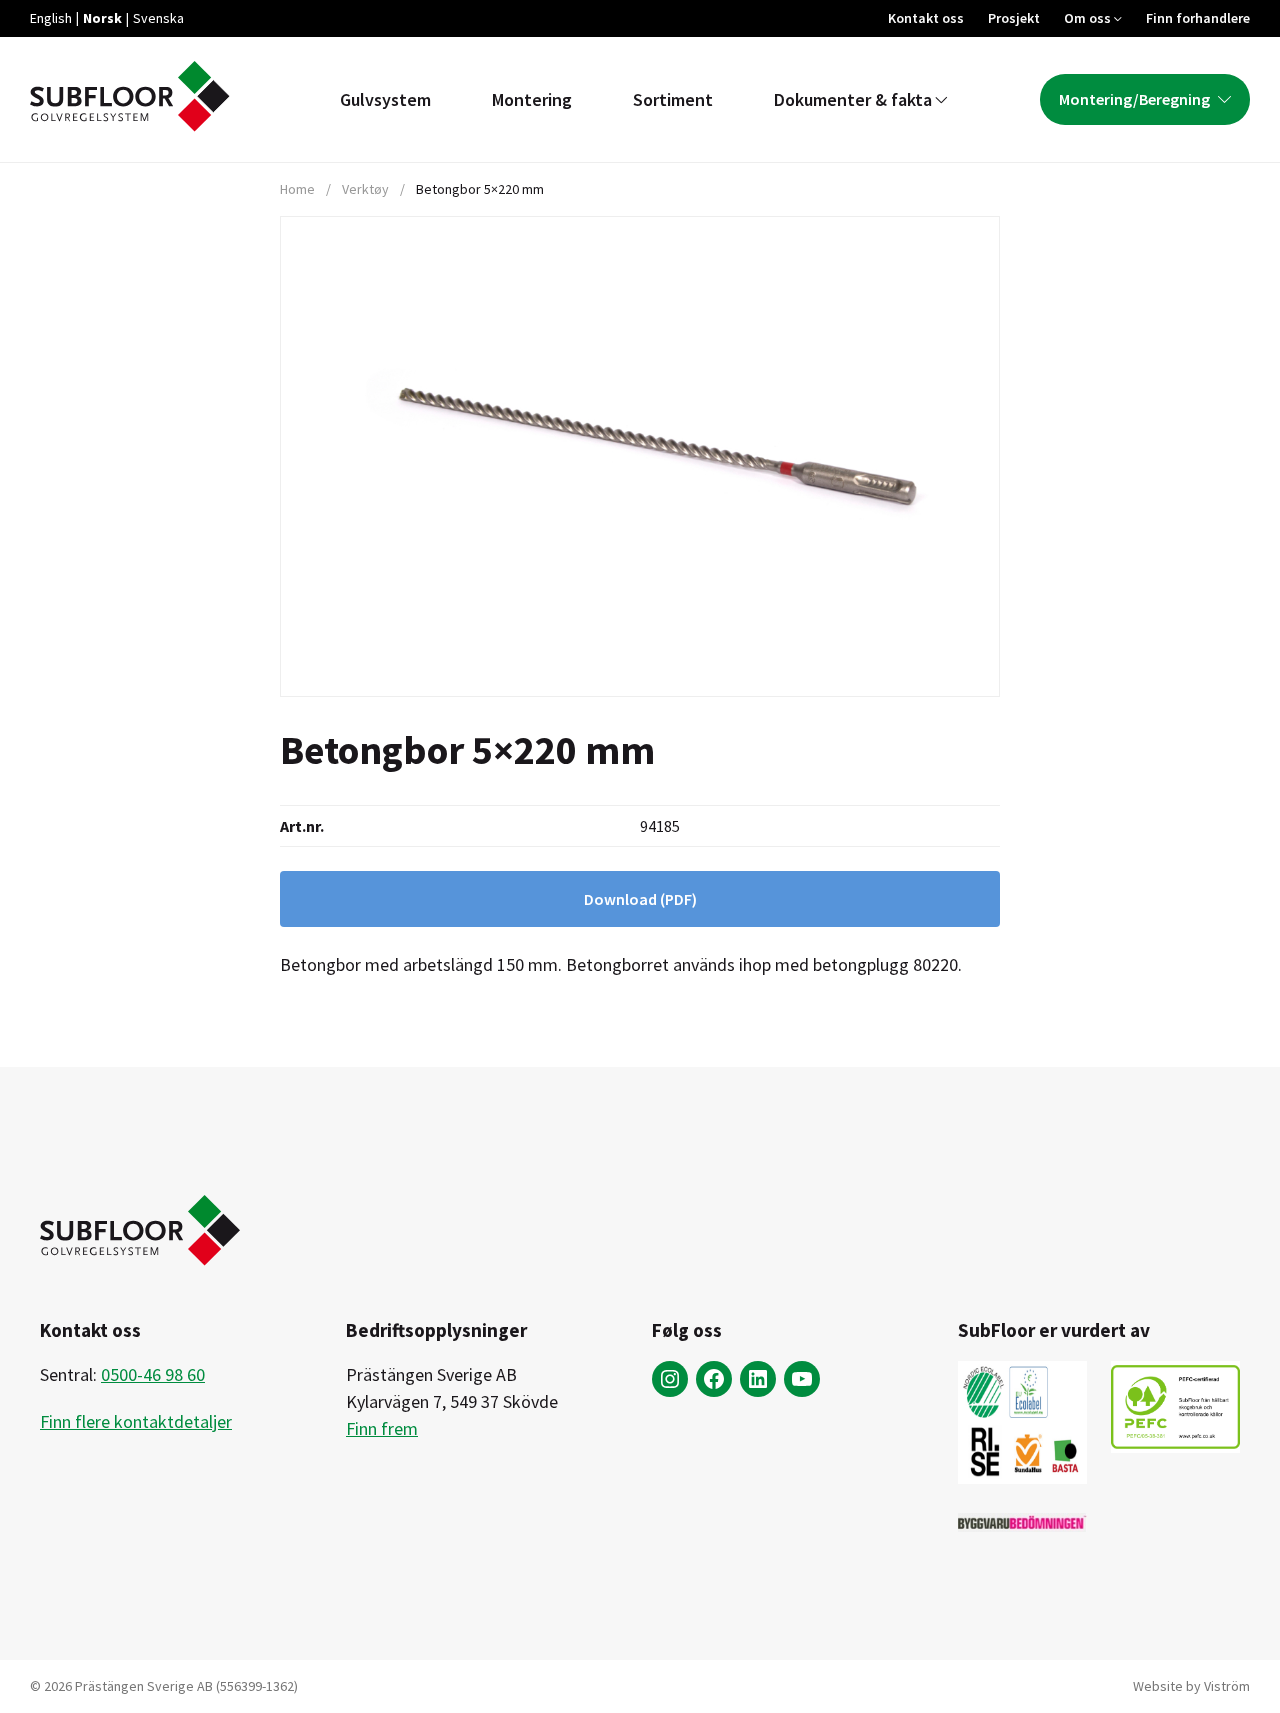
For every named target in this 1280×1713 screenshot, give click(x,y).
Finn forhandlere (1198, 18)
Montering (532, 99)
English (51, 18)
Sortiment (673, 99)
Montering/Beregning (1134, 99)
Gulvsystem (385, 99)
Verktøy (365, 189)
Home (297, 189)
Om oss (1087, 18)
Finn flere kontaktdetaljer (136, 1421)
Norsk (102, 18)
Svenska (158, 18)
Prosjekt (1014, 18)
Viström (1227, 1686)
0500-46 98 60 (153, 1374)
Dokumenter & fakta (853, 99)
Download (640, 899)
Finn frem (382, 1428)
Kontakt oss (926, 18)
